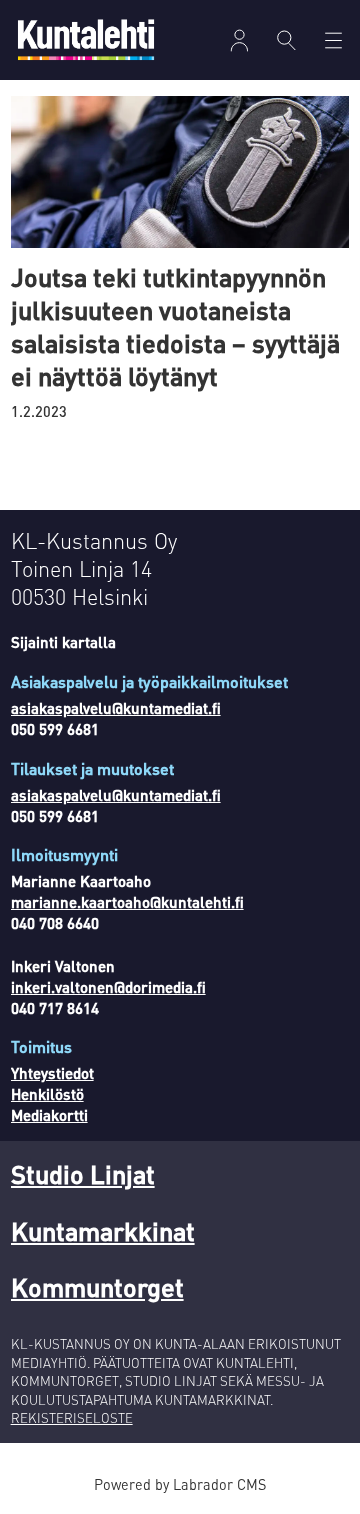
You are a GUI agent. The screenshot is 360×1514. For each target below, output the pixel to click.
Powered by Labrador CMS (180, 1484)
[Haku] (286, 40)
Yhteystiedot (52, 1073)
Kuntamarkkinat (103, 1230)
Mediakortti (49, 1115)
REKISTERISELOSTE (72, 1417)
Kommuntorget (97, 1286)
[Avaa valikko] (239, 40)
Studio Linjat (83, 1173)
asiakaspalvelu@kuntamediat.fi (116, 708)
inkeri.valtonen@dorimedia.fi (108, 987)
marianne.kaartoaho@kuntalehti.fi (127, 902)
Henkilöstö (47, 1094)
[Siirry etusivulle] (86, 39)
